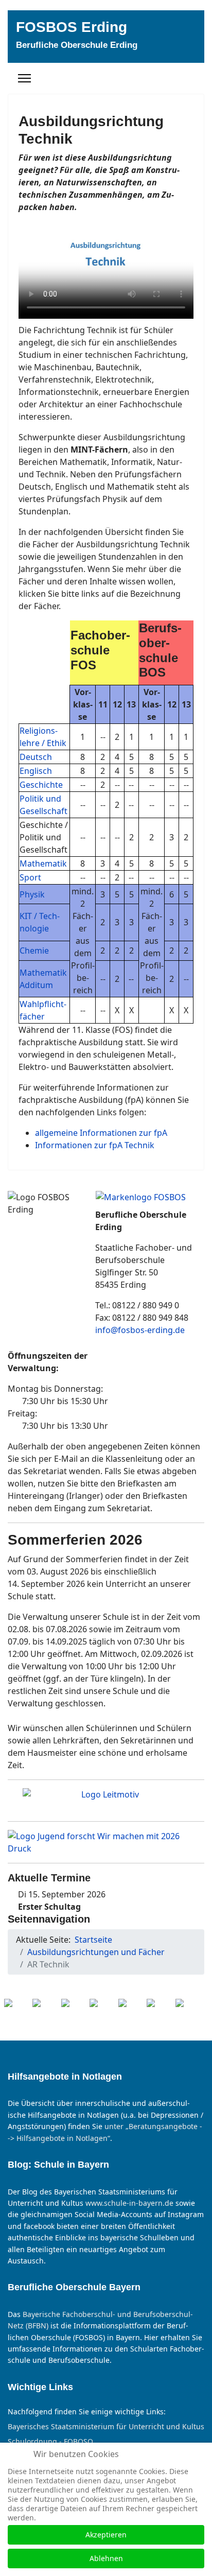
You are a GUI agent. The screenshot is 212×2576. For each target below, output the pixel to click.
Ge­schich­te (41, 785)
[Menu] (24, 78)
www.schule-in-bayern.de (129, 2203)
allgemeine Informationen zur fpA (101, 1133)
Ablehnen (106, 2558)
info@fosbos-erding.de (140, 1330)
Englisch (36, 771)
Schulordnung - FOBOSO (50, 2442)
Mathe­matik (43, 863)
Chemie (34, 950)
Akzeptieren (106, 2535)
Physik (32, 894)
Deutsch (36, 757)
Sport (30, 877)
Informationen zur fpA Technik (95, 1145)
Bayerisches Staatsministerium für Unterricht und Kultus (106, 2427)
